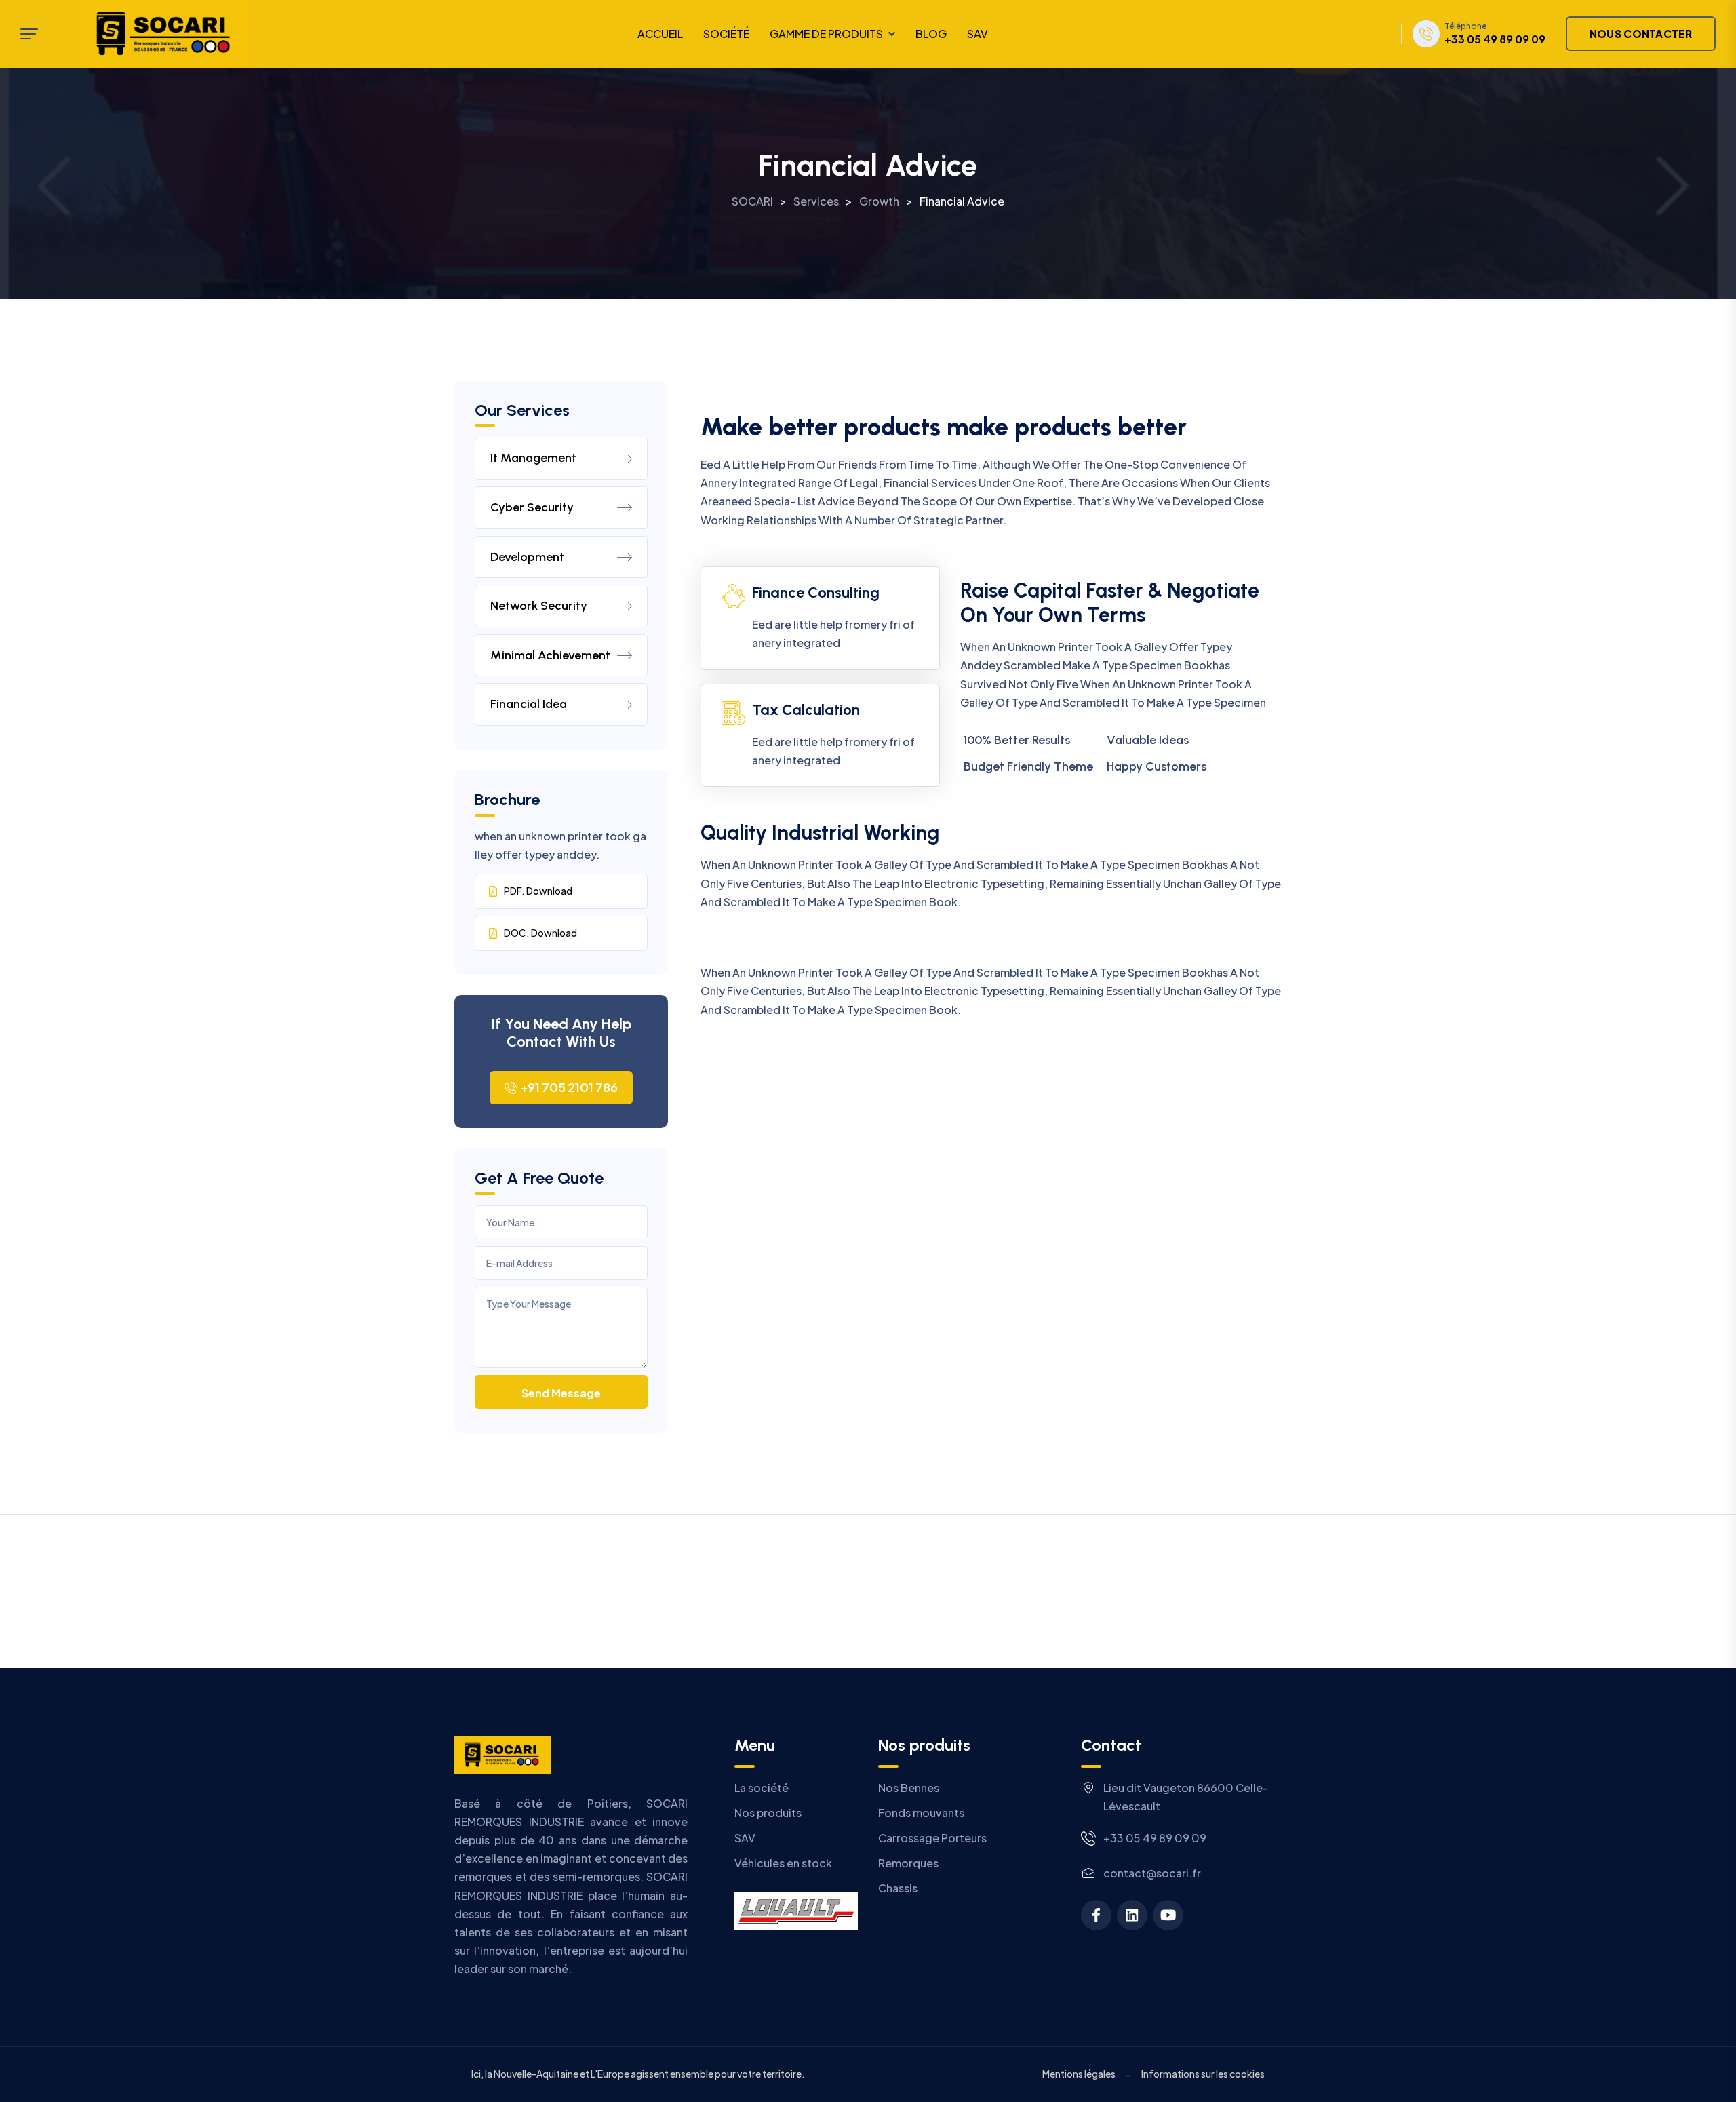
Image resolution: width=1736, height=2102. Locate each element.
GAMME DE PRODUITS (826, 34)
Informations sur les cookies (1203, 2074)
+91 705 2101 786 (569, 1087)
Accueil (660, 34)
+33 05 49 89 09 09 (1495, 39)
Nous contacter (1641, 34)
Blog (931, 34)
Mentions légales (1079, 2074)
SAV (978, 34)
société (726, 34)
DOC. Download (540, 933)
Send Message (561, 1393)
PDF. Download (538, 891)
